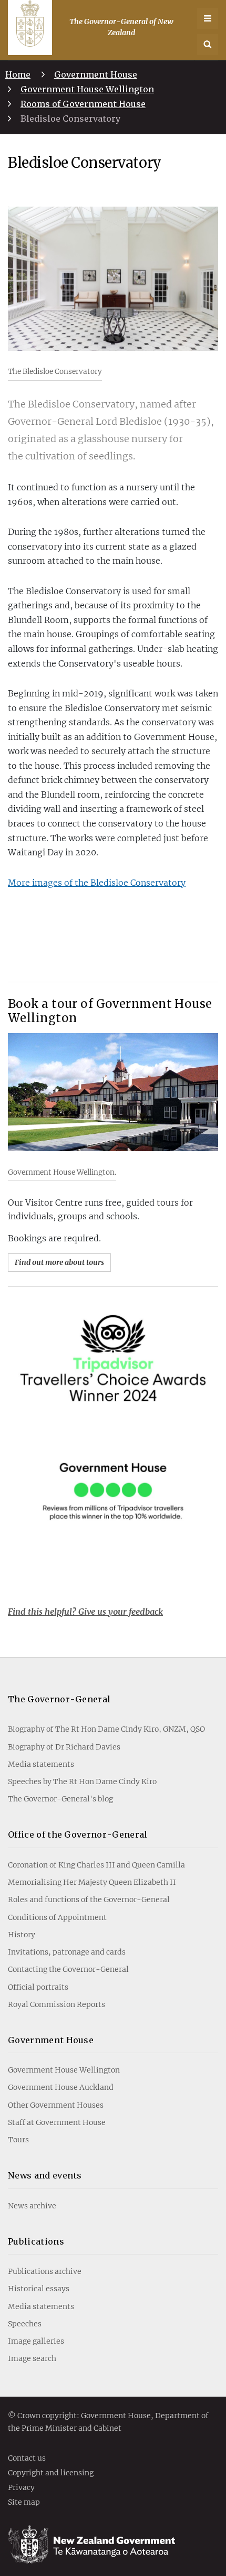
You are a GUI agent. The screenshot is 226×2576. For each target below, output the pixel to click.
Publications (36, 2241)
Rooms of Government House (83, 104)
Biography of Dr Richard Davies (64, 1747)
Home (18, 74)
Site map (24, 2503)
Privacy (21, 2488)
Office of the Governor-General (78, 1834)
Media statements (41, 1764)
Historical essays (39, 2289)
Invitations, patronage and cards (67, 1952)
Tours (18, 2140)
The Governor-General (59, 1699)
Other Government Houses (56, 2105)
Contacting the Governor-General (68, 1969)
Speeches (25, 2324)
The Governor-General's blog (60, 1799)
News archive (32, 2206)
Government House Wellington (87, 89)
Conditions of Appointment (57, 1917)
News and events (45, 2175)
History (22, 1935)
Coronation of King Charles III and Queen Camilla (96, 1865)
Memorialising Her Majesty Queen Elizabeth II (92, 1882)
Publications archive (45, 2271)
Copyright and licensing (51, 2473)
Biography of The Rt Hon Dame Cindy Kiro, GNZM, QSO (106, 1729)
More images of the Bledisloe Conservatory (97, 883)
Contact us (27, 2459)
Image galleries (36, 2341)
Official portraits (38, 1987)
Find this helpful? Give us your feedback (85, 1612)
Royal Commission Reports (56, 2004)
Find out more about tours (59, 1262)
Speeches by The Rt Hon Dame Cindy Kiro (82, 1781)
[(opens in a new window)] (113, 1425)
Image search (32, 2358)
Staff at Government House (57, 2122)
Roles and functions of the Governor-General (89, 1899)
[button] (208, 45)
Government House (96, 74)
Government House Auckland (61, 2087)
